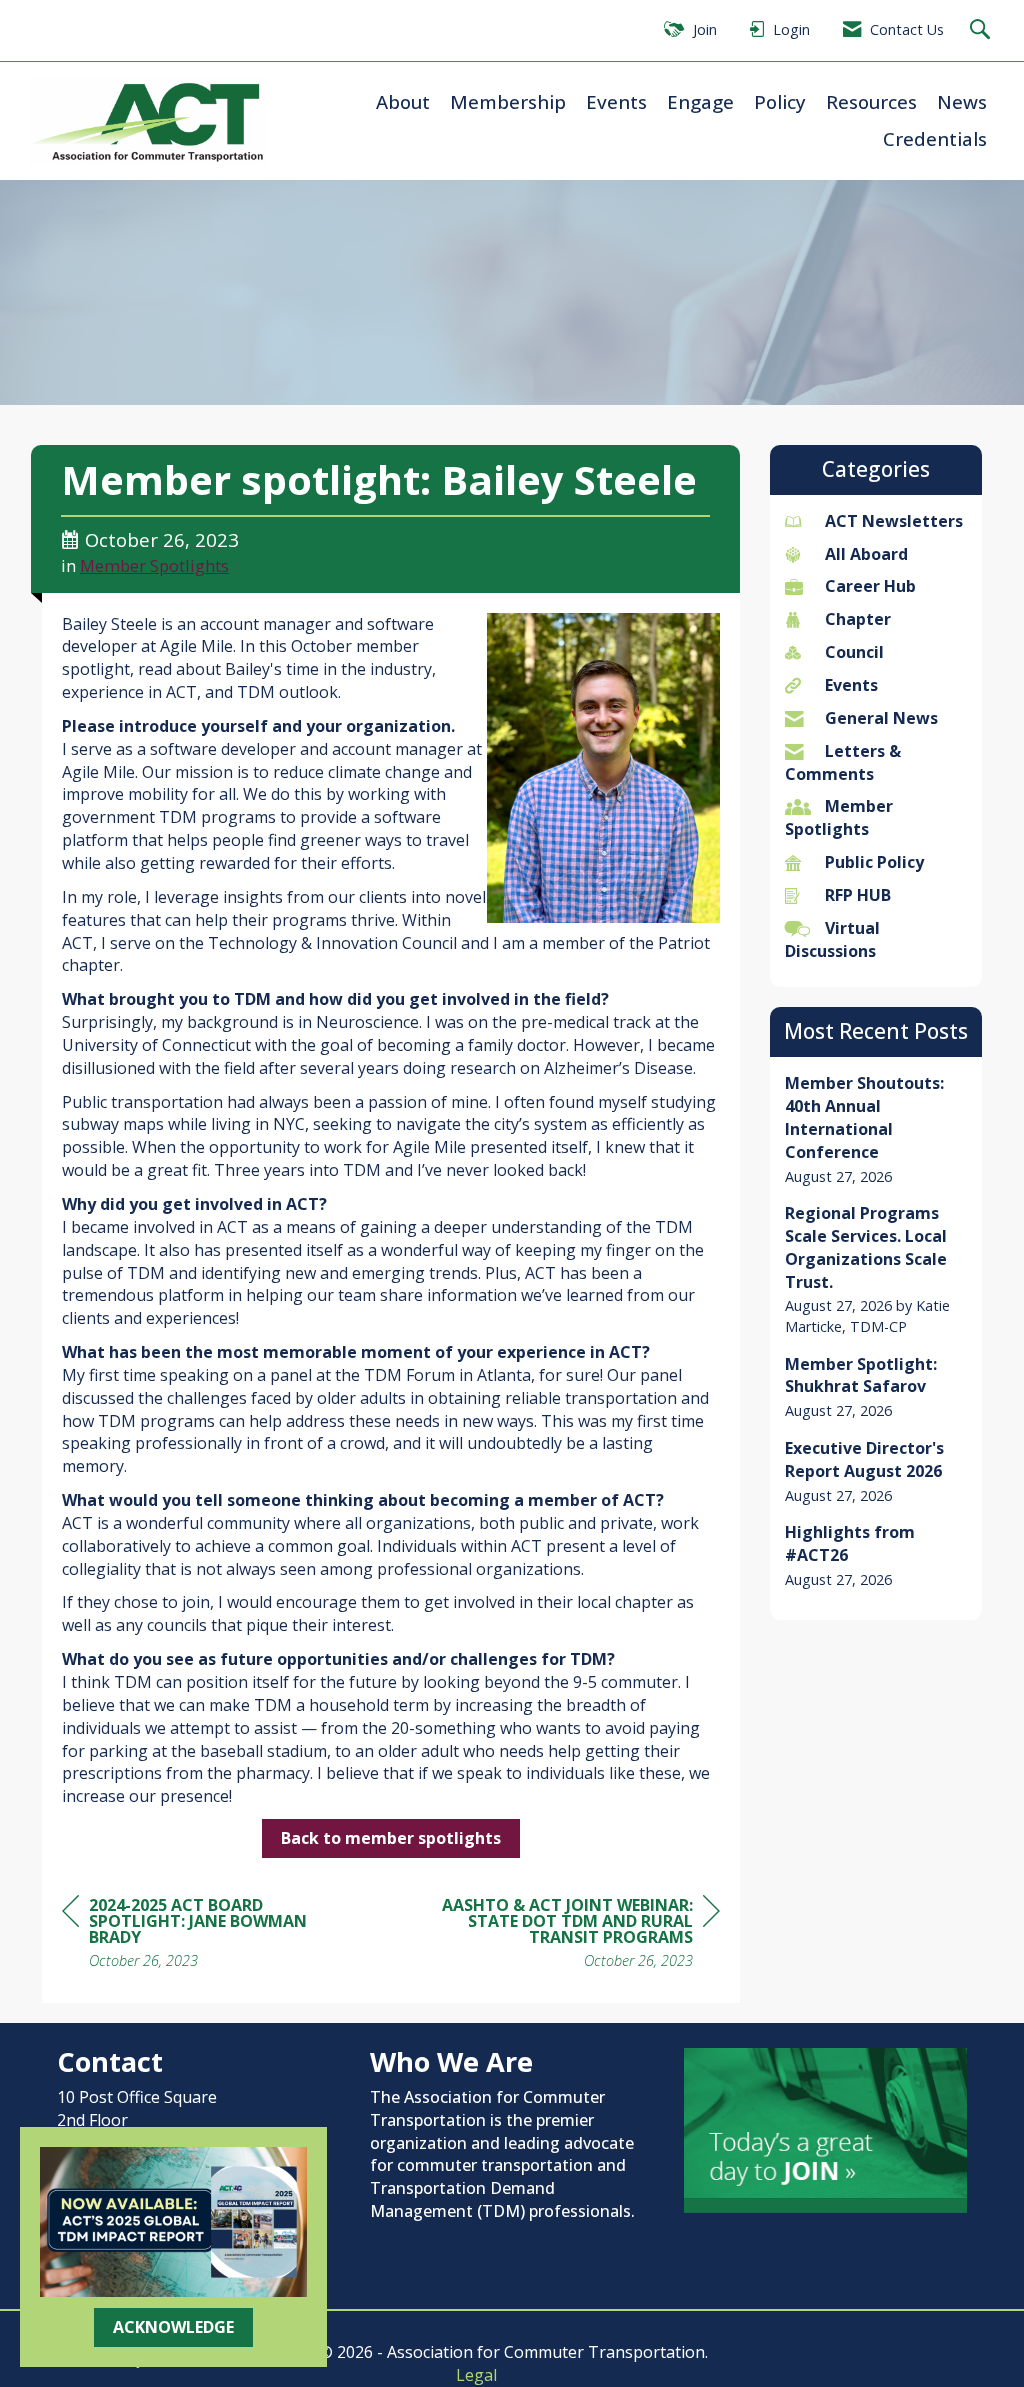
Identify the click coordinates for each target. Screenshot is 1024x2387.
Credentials (935, 138)
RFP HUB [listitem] (858, 895)
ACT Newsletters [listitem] (894, 521)
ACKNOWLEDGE (173, 2327)
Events (616, 101)
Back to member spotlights (391, 1838)
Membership (508, 101)
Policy (780, 101)
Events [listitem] (851, 685)
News (962, 101)
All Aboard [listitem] (866, 554)
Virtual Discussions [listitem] (832, 939)
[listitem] (876, 1129)
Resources (871, 101)
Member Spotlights (154, 565)
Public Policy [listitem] (874, 862)
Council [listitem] (854, 652)
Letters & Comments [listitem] (843, 762)
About (403, 101)
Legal (476, 2375)
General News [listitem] (881, 718)
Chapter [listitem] (858, 619)
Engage (700, 101)
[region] (570, 1935)
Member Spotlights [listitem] (839, 817)
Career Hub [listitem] (870, 586)
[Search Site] (982, 30)
